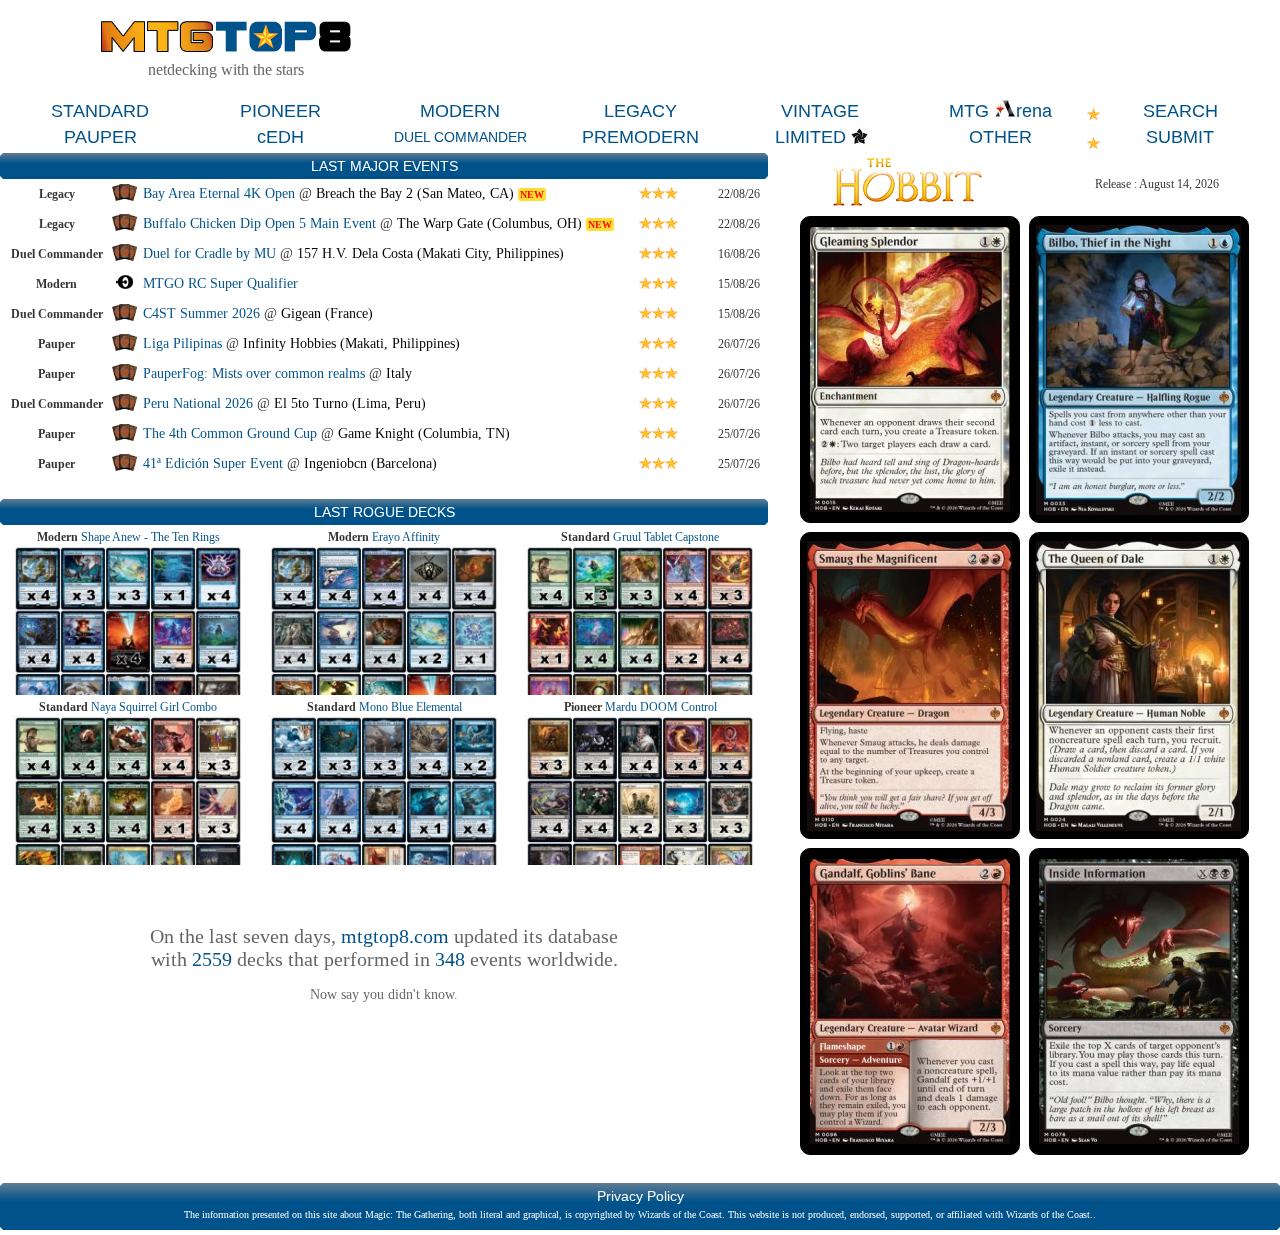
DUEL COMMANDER (460, 137)
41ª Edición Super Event (213, 463)
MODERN (460, 111)
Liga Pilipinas (184, 343)
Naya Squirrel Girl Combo (154, 707)
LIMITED (810, 137)
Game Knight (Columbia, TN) (424, 433)
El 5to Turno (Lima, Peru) (350, 403)
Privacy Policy (640, 1196)
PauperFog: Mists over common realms (254, 373)
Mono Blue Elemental (410, 707)
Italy (399, 373)
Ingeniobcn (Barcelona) (370, 463)
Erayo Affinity (406, 537)
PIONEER (280, 111)
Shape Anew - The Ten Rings (150, 537)
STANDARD (100, 111)
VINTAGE (820, 111)
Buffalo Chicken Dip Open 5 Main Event (259, 223)
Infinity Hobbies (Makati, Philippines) (351, 343)
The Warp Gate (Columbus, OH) (489, 223)
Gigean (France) (327, 313)
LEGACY (640, 111)
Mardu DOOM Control (661, 707)
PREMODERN (640, 137)
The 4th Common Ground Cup (230, 433)
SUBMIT (1180, 137)
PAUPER (100, 137)
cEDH (280, 137)
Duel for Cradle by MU (209, 253)
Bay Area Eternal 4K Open (219, 193)
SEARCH (1180, 111)
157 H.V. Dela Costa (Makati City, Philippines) (430, 253)
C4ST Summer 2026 (201, 313)
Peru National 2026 (198, 403)
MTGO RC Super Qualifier (220, 283)
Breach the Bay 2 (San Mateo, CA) (415, 193)
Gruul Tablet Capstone (666, 537)
